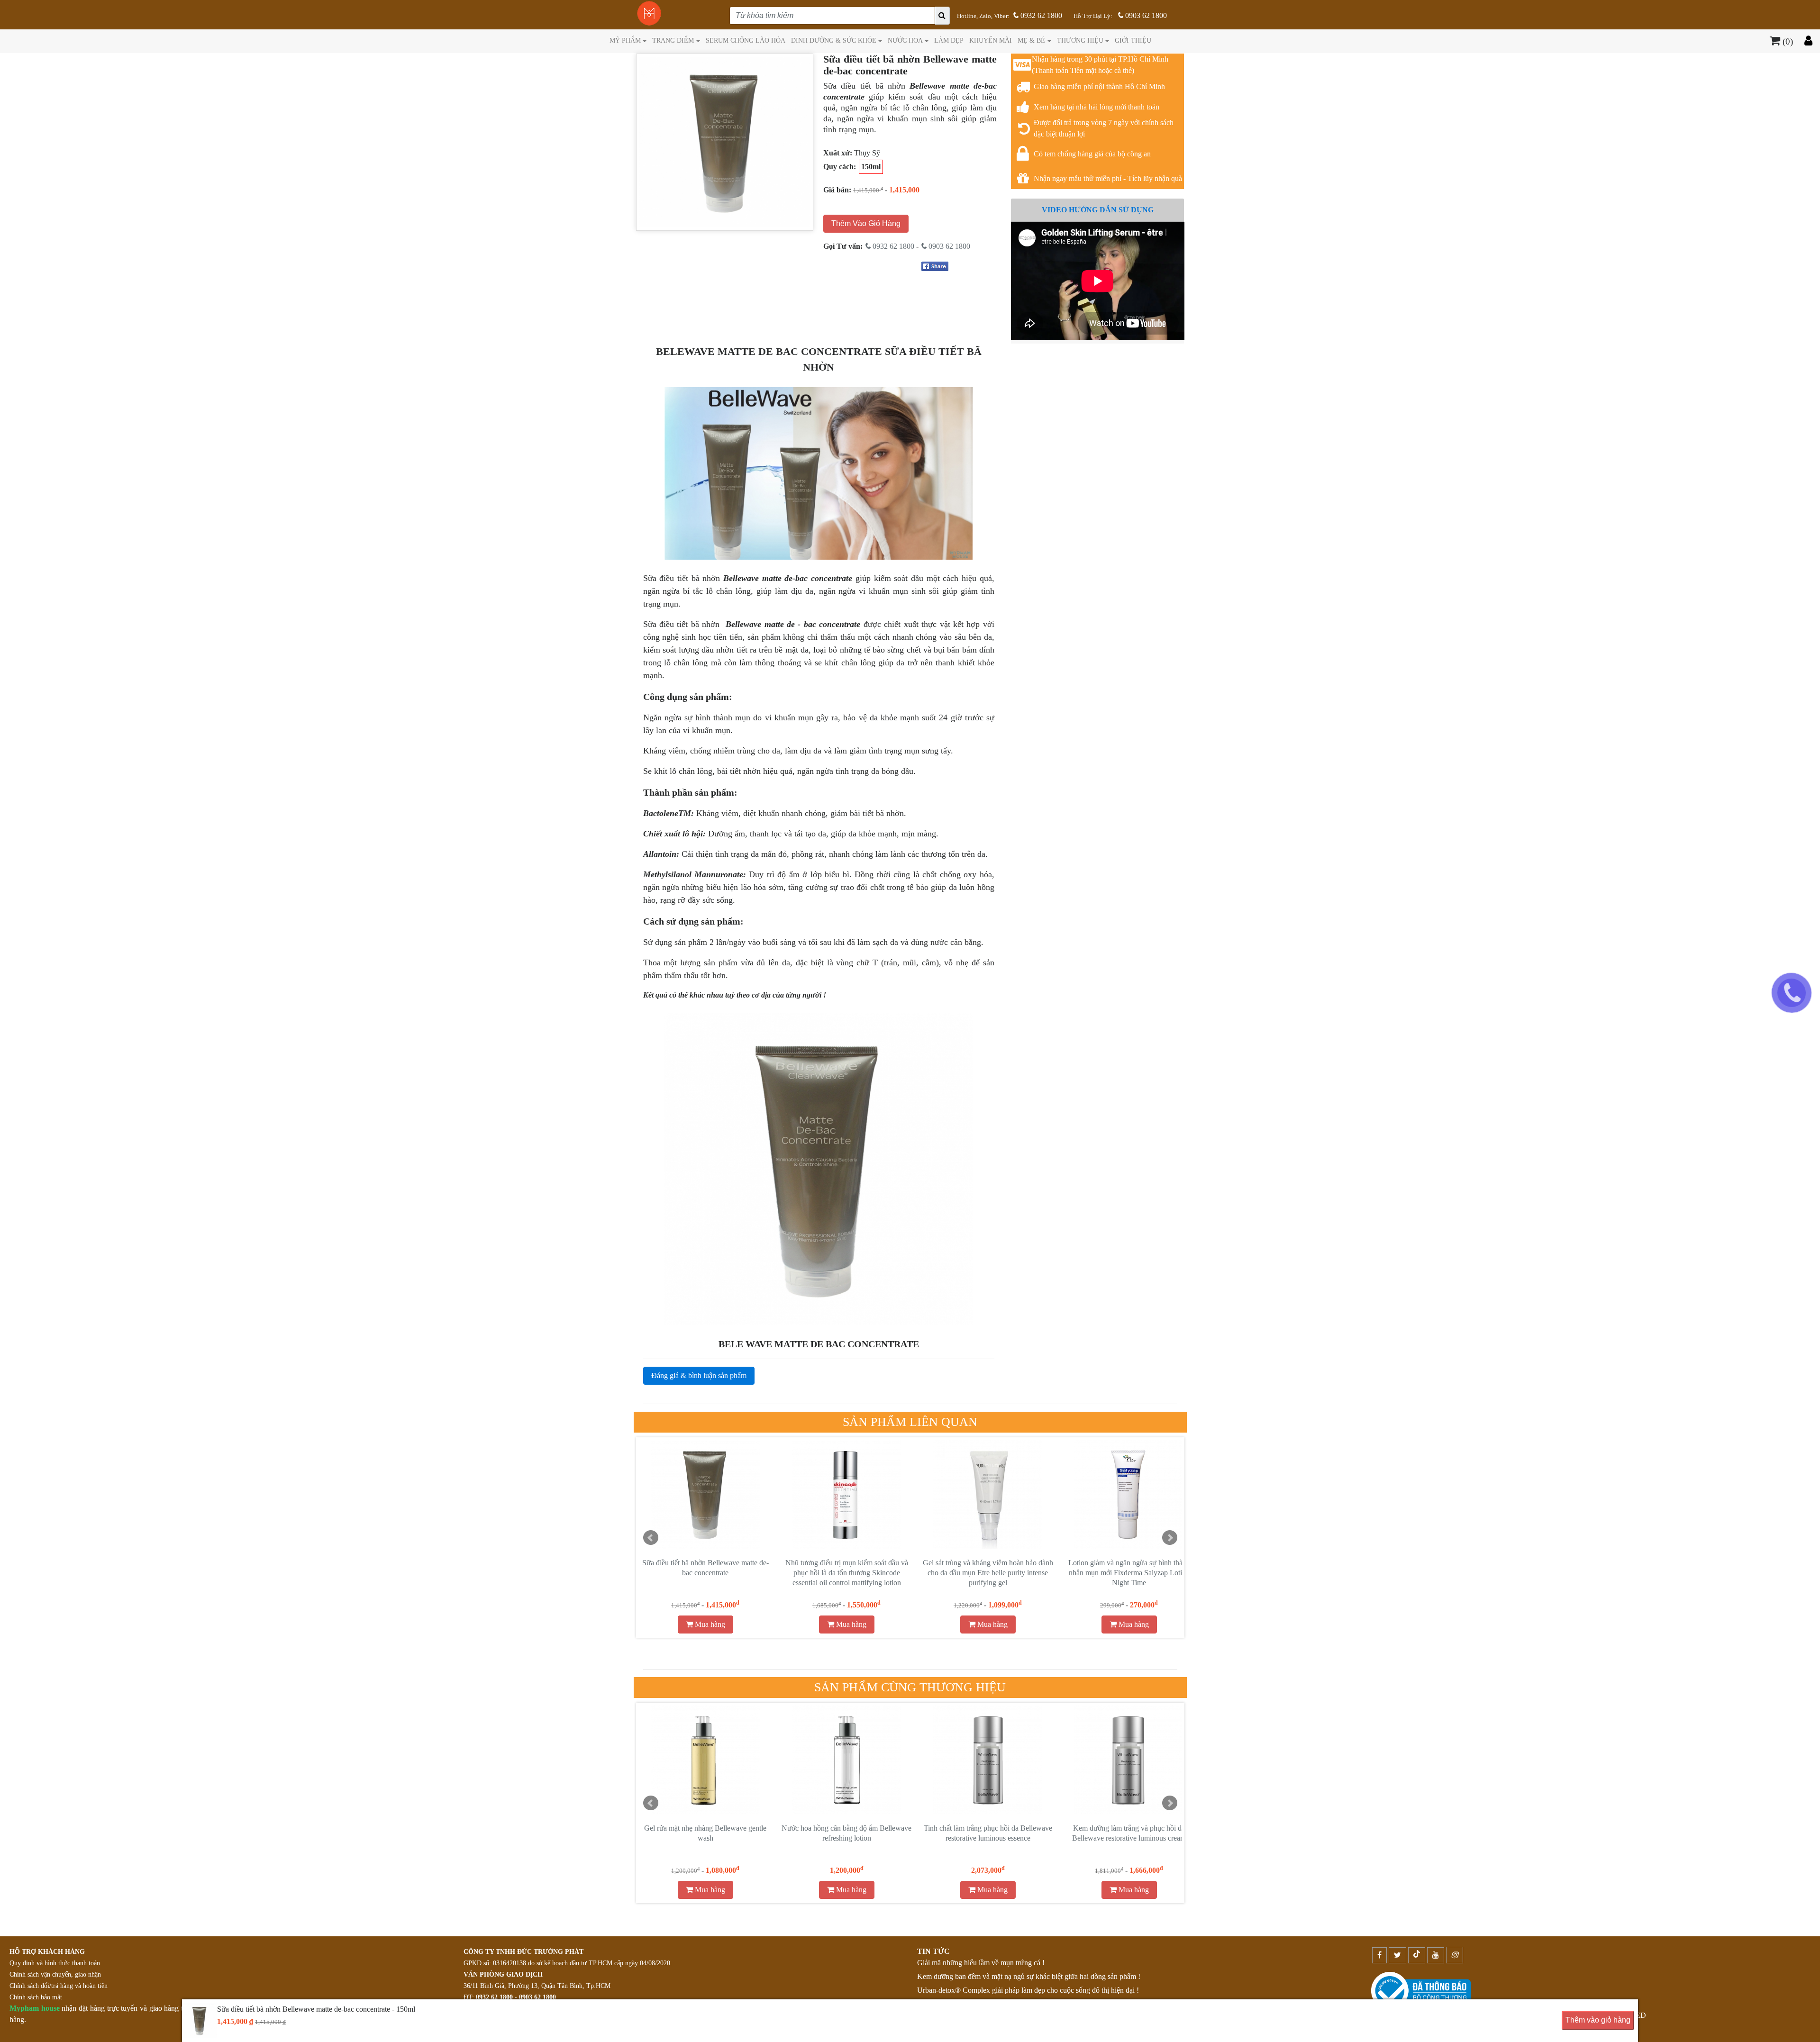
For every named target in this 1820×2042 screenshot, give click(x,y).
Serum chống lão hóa (746, 40)
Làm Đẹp (949, 40)
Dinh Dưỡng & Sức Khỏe (834, 40)
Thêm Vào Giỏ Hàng (866, 223)
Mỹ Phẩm (625, 40)
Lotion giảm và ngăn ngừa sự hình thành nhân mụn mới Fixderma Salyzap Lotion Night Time (705, 1573)
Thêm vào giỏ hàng (1598, 2020)
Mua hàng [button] (709, 1624)
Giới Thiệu (1133, 40)
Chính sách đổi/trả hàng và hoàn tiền (59, 1986)
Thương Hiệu (1080, 40)
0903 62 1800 (1145, 15)
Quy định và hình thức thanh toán (55, 1963)
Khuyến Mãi (991, 40)
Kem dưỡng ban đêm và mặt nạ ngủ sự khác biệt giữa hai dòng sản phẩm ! (1029, 1976)
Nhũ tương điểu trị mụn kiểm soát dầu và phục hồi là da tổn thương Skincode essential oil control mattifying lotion (1129, 1573)
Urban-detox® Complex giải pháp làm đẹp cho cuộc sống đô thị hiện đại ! (1028, 1990)
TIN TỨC (933, 1951)
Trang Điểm (673, 40)
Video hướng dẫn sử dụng (1098, 210)
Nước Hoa (905, 40)
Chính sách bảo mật (36, 1997)
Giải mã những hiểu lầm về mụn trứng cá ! (981, 1963)
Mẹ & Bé (1031, 40)
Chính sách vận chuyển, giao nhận (55, 1974)
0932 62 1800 (1040, 15)
